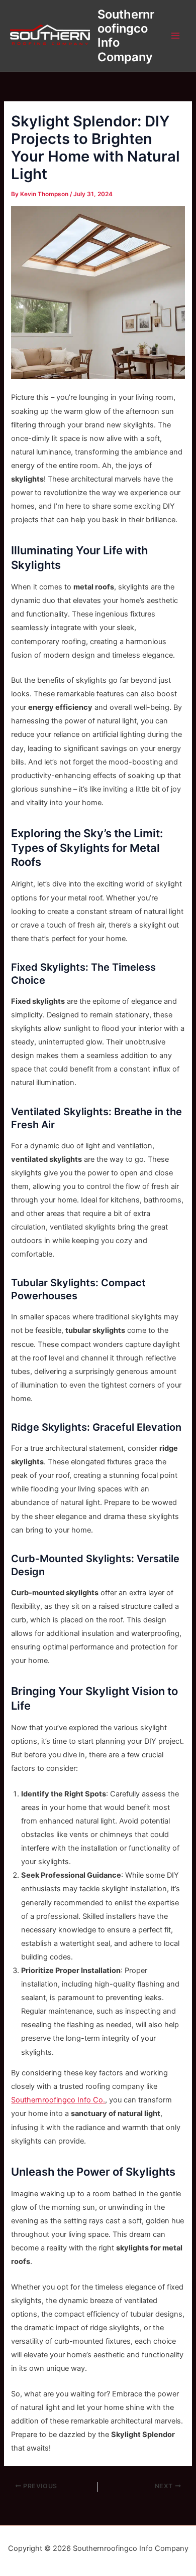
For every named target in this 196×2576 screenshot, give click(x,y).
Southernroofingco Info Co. (58, 2100)
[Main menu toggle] (175, 36)
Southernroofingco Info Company (126, 36)
